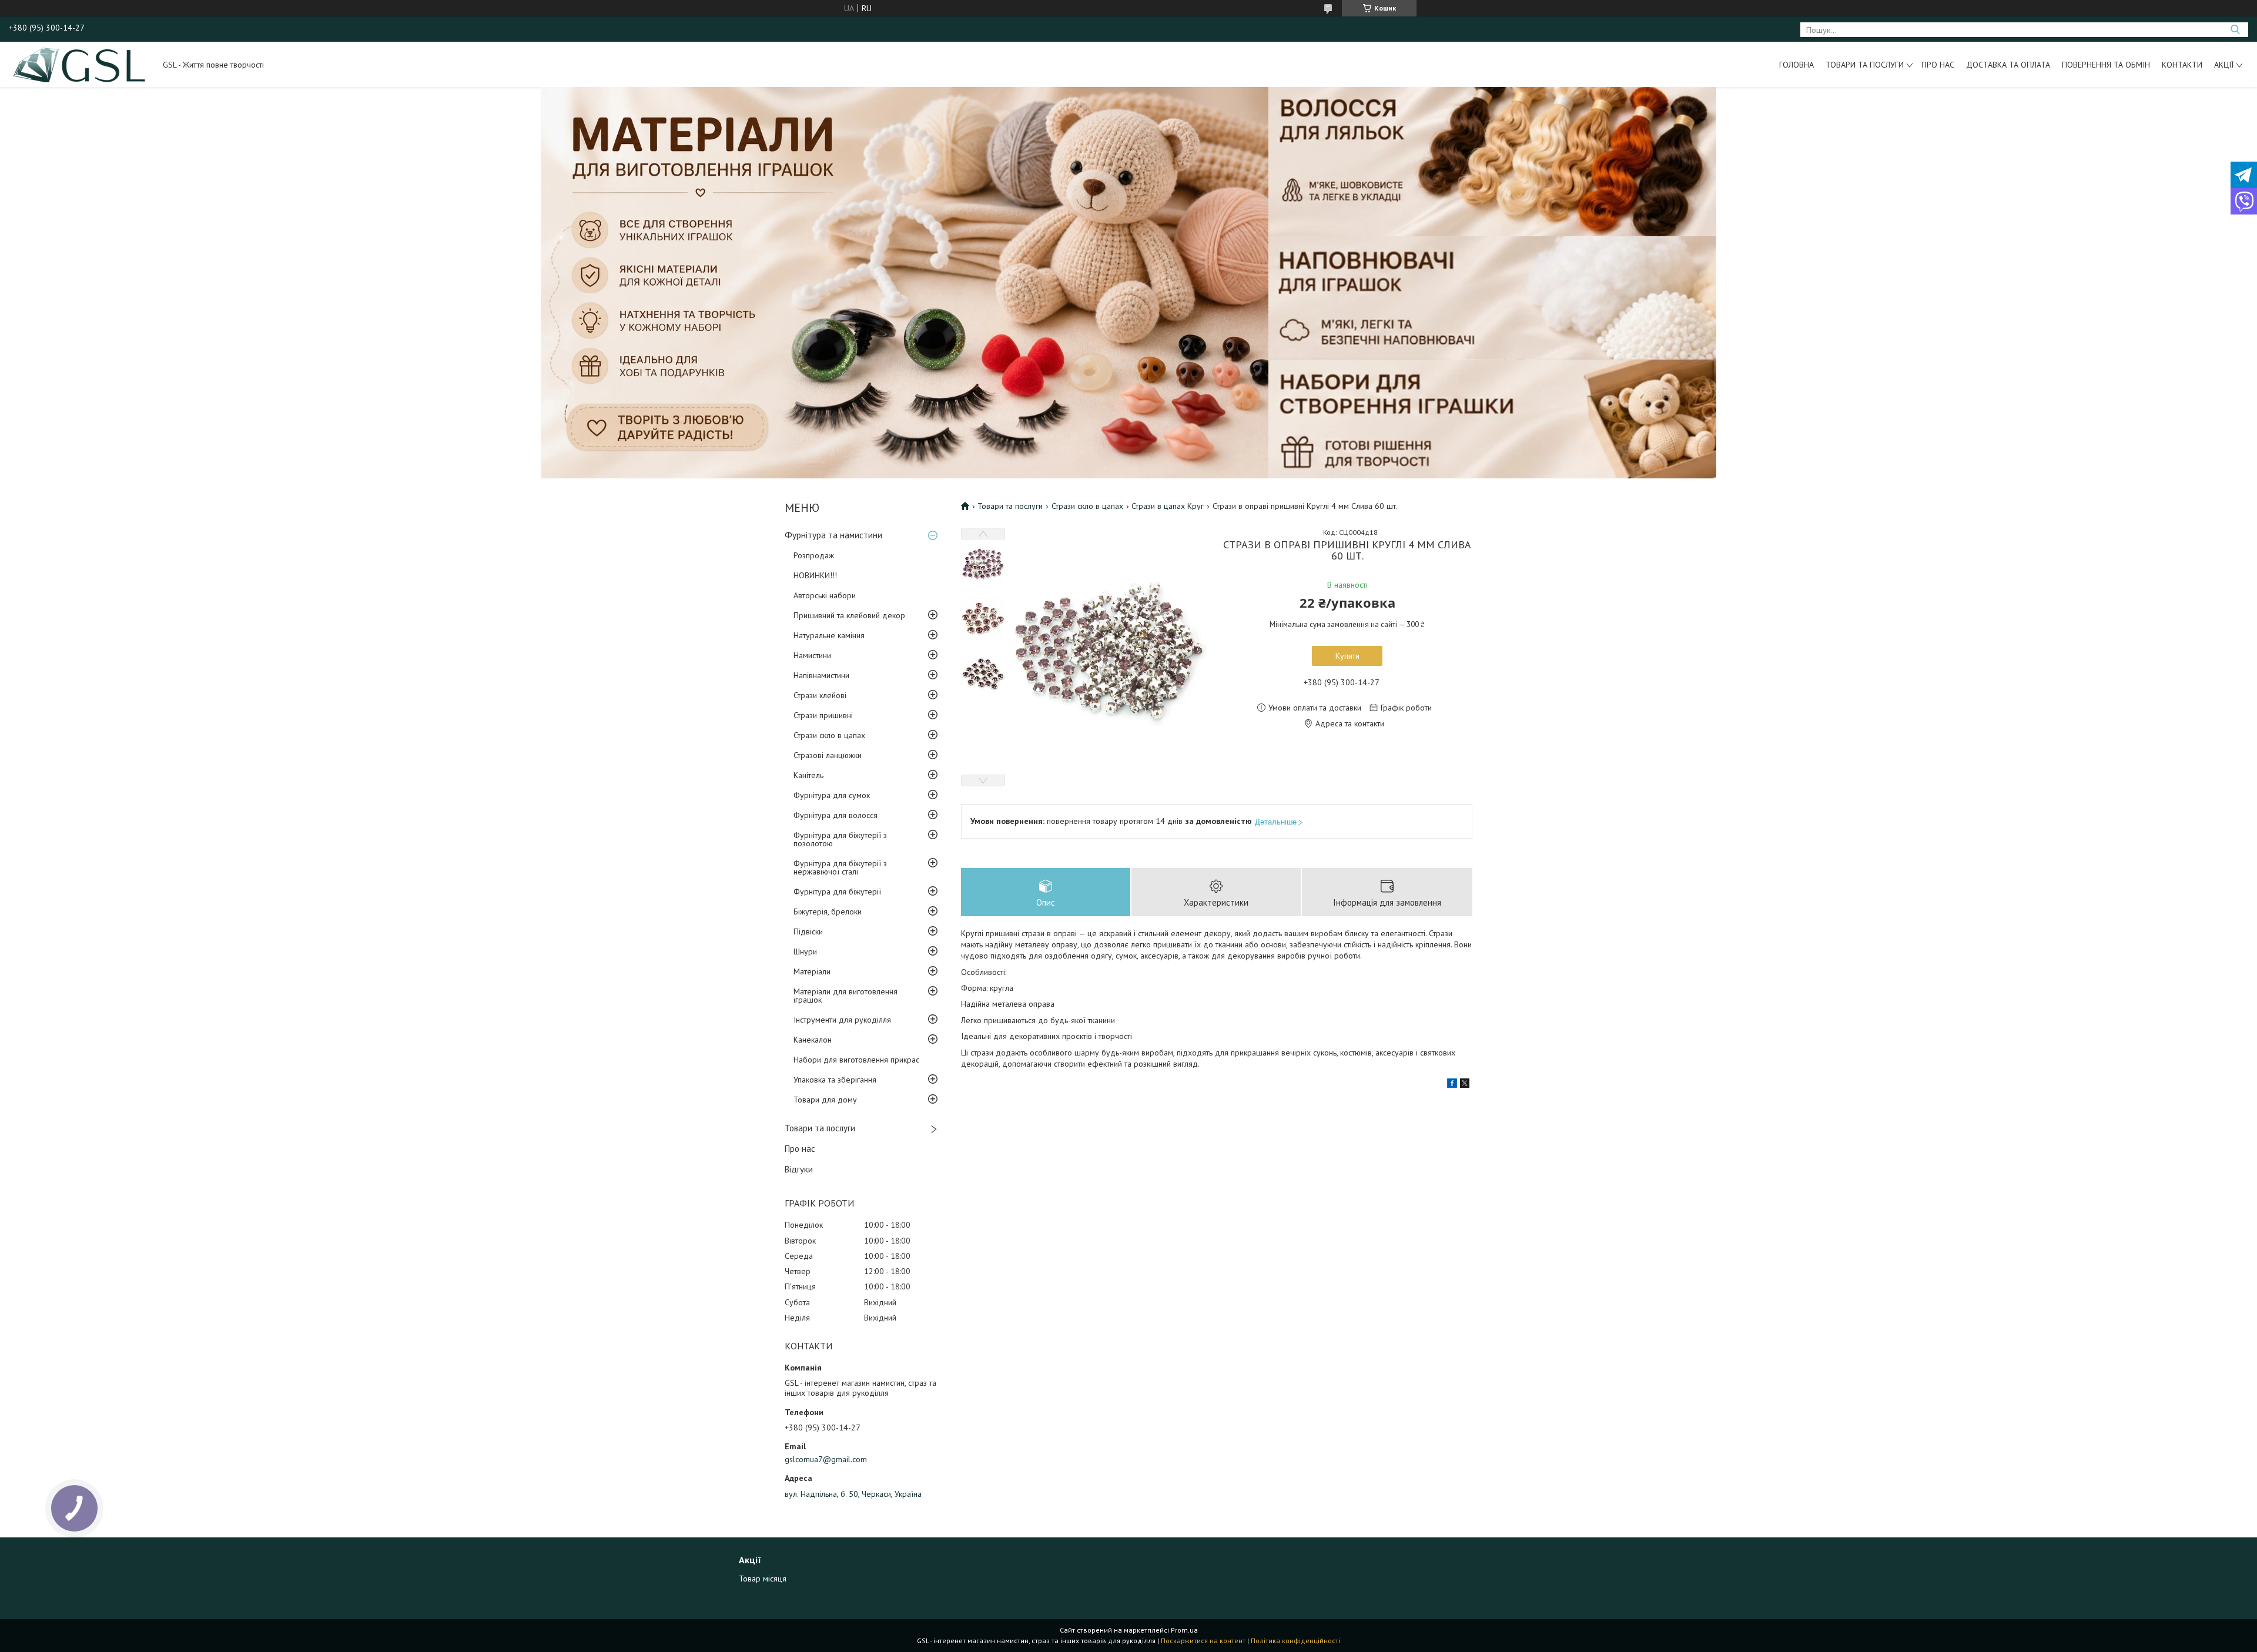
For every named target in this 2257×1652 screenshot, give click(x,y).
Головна (1796, 65)
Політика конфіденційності (1295, 1641)
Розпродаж (814, 555)
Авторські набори (825, 595)
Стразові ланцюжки (828, 755)
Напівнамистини (821, 675)
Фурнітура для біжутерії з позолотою (840, 839)
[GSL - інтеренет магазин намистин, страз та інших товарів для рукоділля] (80, 64)
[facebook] (1452, 1085)
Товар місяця (763, 1579)
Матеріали (812, 971)
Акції (2224, 65)
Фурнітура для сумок (832, 795)
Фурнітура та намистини (833, 535)
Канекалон (813, 1040)
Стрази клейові (820, 695)
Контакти (2182, 65)
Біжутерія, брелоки (828, 912)
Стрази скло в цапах (829, 735)
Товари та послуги (1865, 65)
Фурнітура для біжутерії (837, 892)
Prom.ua (1184, 1630)
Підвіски (808, 931)
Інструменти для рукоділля (842, 1020)
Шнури (805, 951)
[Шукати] (2235, 30)
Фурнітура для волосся (836, 815)
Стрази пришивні (823, 715)
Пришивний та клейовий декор (849, 615)
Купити (1347, 656)
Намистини (812, 655)
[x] (1465, 1085)
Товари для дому (825, 1100)
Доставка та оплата (2008, 65)
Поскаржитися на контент (1203, 1641)
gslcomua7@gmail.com (826, 1459)
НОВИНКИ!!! (815, 575)
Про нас (1938, 65)
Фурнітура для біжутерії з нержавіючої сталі (840, 867)
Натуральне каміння (829, 635)
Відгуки (799, 1169)
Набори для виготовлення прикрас (856, 1060)
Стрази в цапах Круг (1168, 506)
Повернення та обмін (2106, 65)
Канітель (808, 775)
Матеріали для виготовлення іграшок (845, 996)
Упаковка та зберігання (835, 1080)
